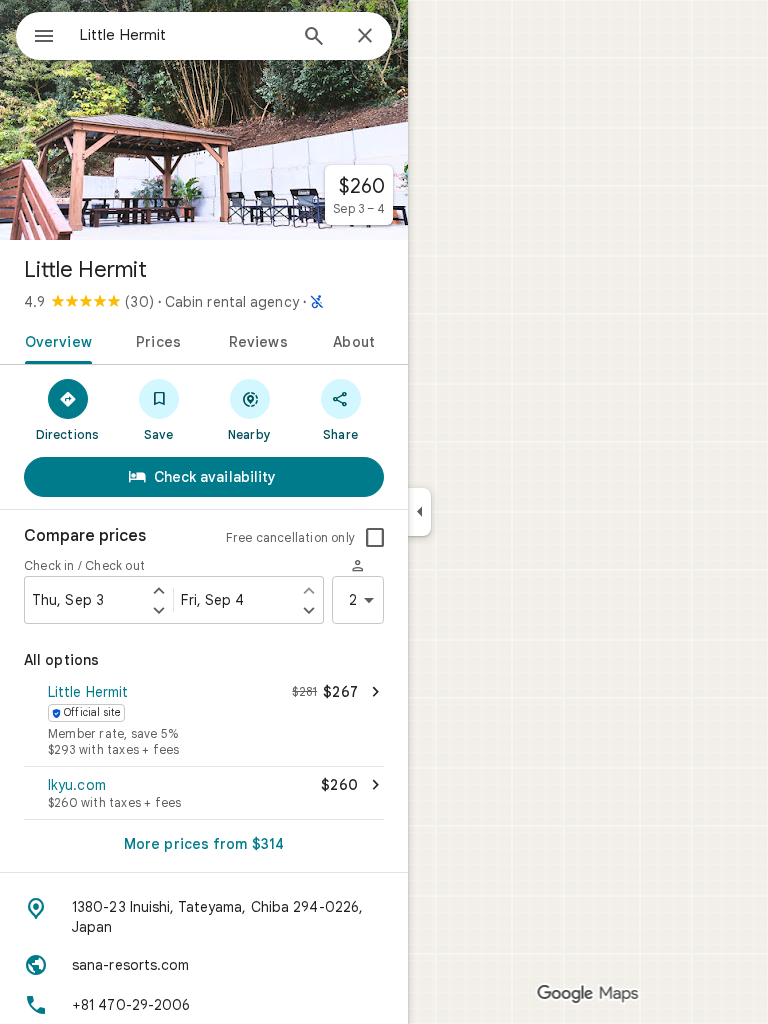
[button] (204, 722)
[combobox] (183, 35)
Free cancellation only (290, 537)
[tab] (54, 340)
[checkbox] (375, 538)
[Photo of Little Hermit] (204, 120)
